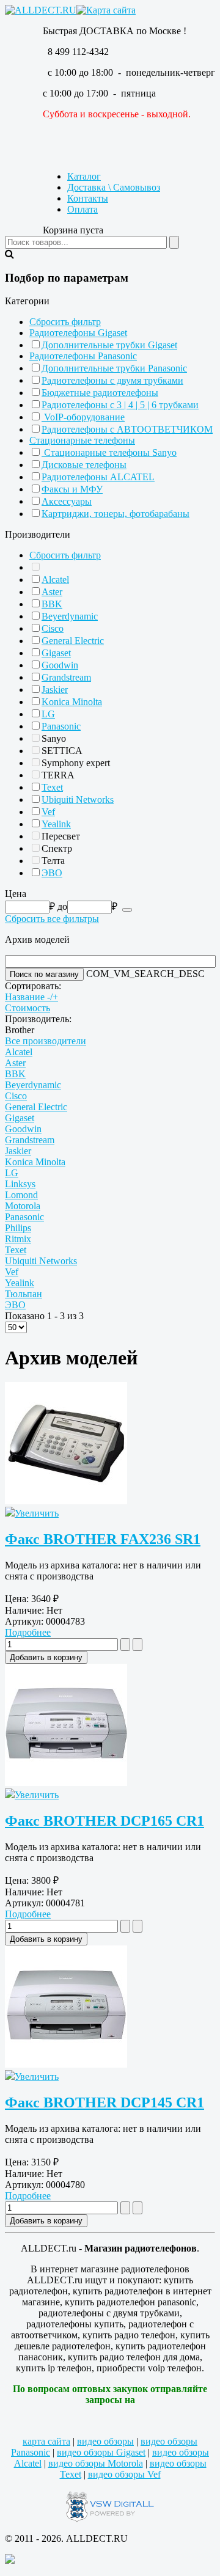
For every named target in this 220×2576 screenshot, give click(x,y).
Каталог (84, 176)
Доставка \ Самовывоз (114, 187)
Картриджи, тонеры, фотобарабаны (116, 514)
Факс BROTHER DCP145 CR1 (105, 2102)
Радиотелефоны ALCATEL (98, 477)
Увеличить (37, 1513)
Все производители (46, 1041)
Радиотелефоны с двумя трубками (112, 380)
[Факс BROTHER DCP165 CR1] (66, 1783)
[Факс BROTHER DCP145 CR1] (66, 2064)
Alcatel (55, 580)
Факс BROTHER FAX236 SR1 (103, 1539)
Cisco (53, 628)
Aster (52, 592)
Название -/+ (31, 997)
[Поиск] (127, 910)
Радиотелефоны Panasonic (83, 356)
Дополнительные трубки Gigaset (109, 345)
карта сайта (46, 2441)
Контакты (88, 198)
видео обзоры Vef (124, 2474)
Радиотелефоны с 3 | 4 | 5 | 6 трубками (120, 405)
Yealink (56, 824)
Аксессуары (67, 501)
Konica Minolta (72, 702)
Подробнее (28, 1632)
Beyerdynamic (70, 616)
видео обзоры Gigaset (101, 2452)
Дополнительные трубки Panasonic (114, 368)
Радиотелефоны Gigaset (78, 333)
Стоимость (28, 1008)
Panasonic (61, 726)
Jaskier (55, 690)
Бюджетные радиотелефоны (100, 393)
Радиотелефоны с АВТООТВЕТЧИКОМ (127, 429)
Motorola (23, 1206)
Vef (48, 812)
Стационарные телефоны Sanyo (109, 452)
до (62, 906)
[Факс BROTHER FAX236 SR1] (66, 1501)
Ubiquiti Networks (78, 800)
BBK (52, 604)
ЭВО (52, 873)
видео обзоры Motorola (96, 2463)
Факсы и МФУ (72, 489)
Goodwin (60, 665)
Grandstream (66, 677)
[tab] (110, 301)
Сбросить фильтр (65, 322)
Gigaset (56, 653)
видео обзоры (105, 2441)
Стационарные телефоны (82, 440)
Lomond (21, 1195)
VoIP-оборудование (83, 417)
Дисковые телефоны (84, 465)
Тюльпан (24, 1294)
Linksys (20, 1184)
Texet (52, 787)
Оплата (82, 209)
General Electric (73, 641)
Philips (18, 1228)
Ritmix (18, 1239)
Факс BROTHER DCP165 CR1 (105, 1821)
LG (48, 714)
